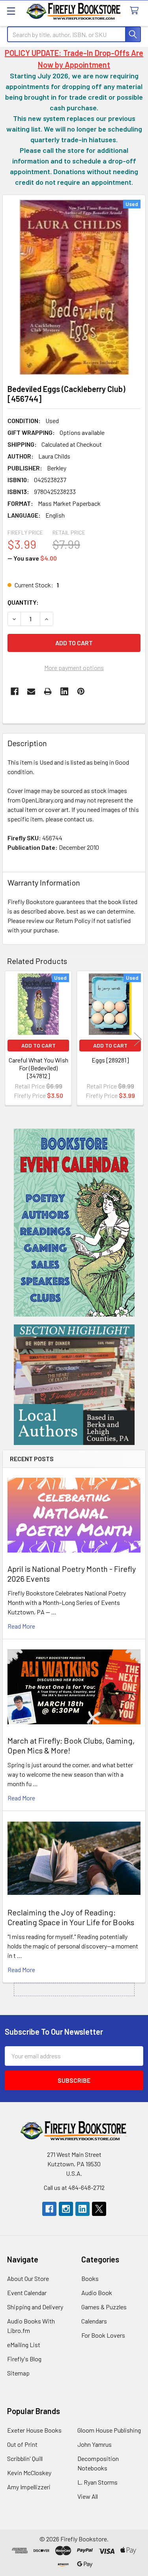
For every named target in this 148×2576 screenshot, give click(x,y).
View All (88, 2496)
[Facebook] (15, 691)
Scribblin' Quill (25, 2458)
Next (138, 1039)
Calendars (94, 2321)
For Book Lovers (103, 2335)
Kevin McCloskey (29, 2473)
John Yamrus (95, 2444)
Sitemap (18, 2373)
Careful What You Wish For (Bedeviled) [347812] (38, 1068)
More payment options (74, 668)
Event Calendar (27, 2293)
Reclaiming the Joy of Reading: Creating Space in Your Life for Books (71, 1917)
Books (90, 2278)
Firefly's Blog (24, 2359)
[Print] (48, 691)
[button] (74, 1223)
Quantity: (23, 602)
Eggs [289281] (110, 1060)
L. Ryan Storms (97, 2482)
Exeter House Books (34, 2430)
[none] (74, 287)
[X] (99, 2209)
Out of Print (22, 2444)
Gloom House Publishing (109, 2430)
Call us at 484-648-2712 (74, 2187)
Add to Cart (38, 1045)
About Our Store (28, 2278)
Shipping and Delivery (35, 2307)
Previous (10, 1039)
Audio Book (97, 2293)
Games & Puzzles (104, 2307)
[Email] (31, 691)
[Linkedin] (64, 691)
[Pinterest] (81, 691)
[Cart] (136, 11)
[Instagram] (66, 2209)
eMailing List (24, 2345)
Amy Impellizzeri (29, 2487)
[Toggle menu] (11, 11)
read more (21, 1626)
